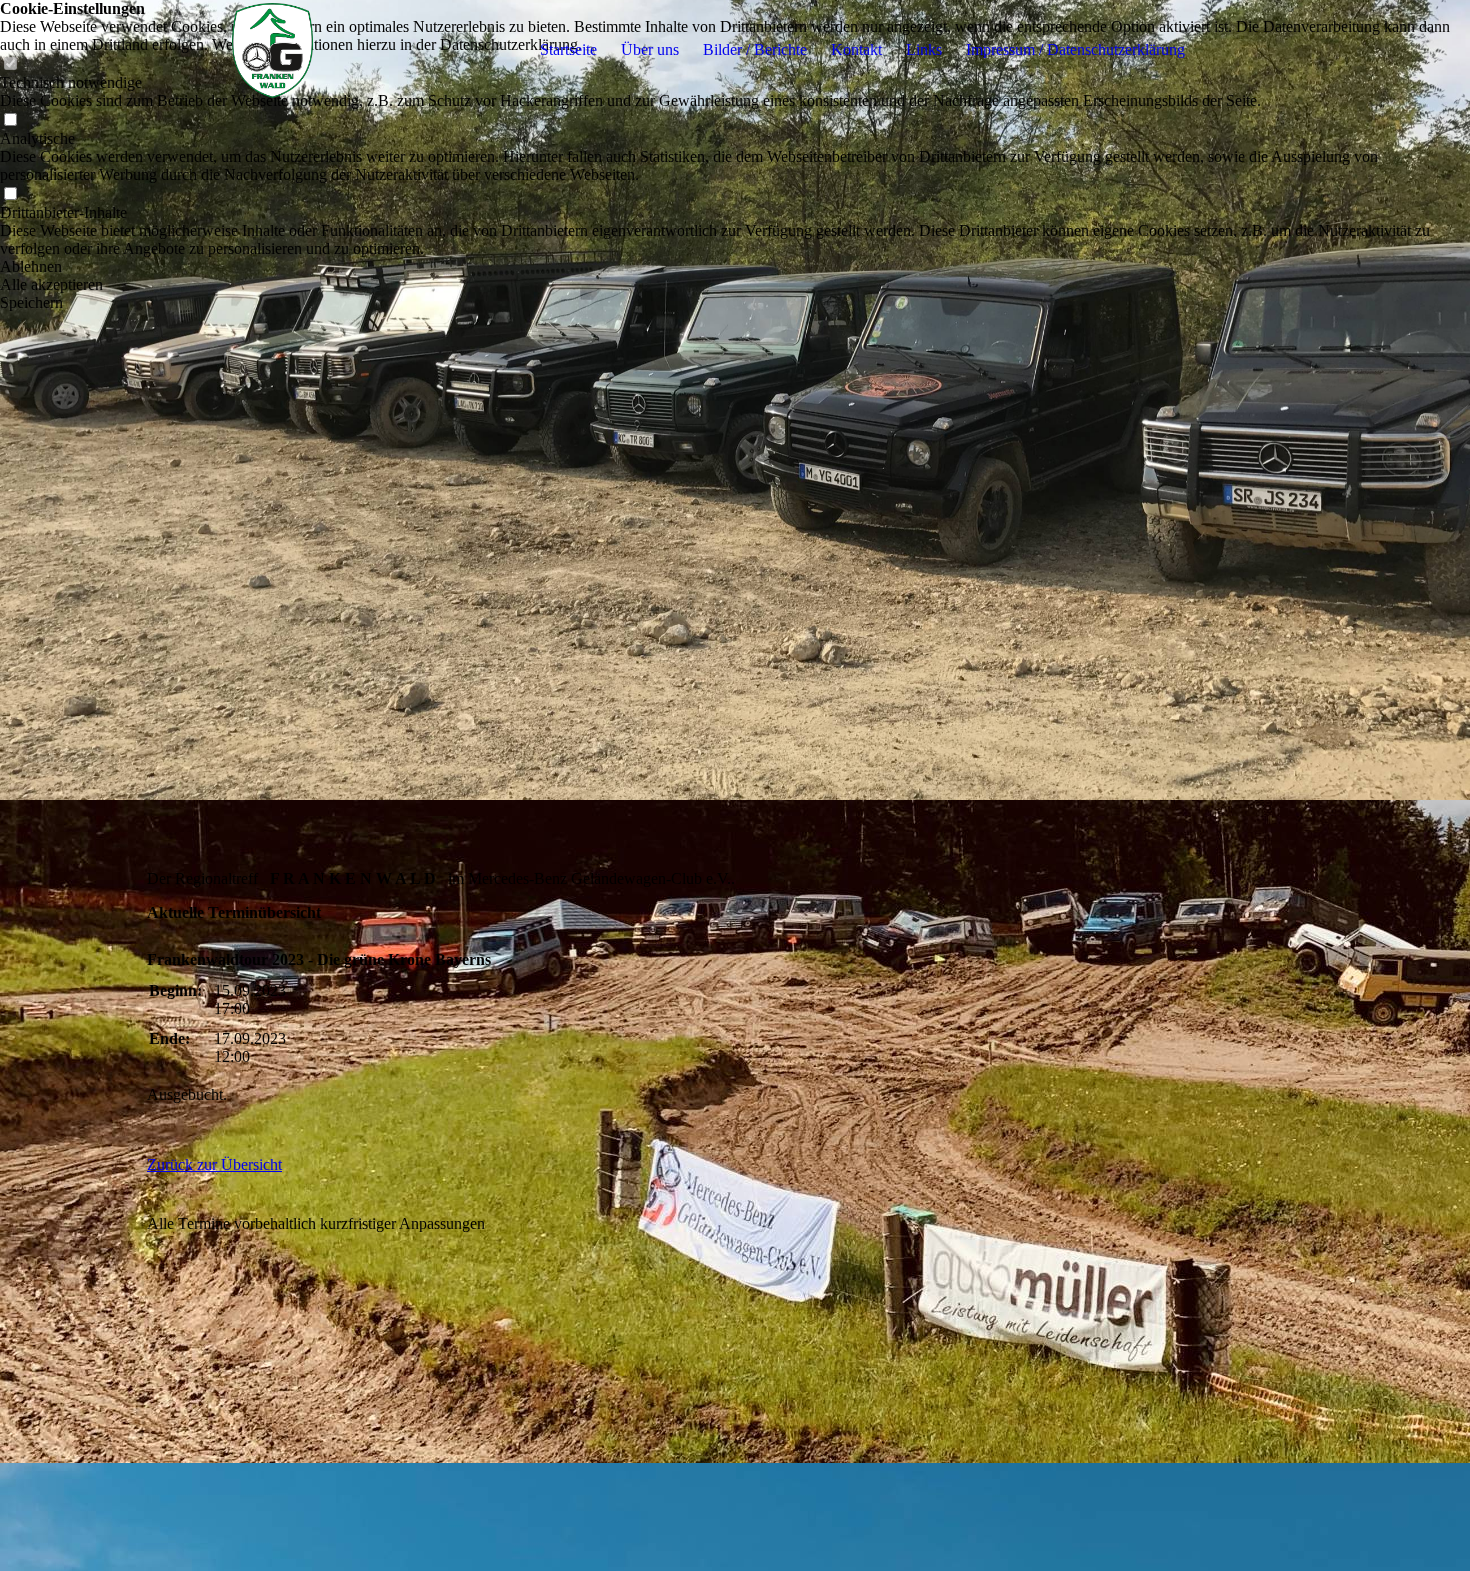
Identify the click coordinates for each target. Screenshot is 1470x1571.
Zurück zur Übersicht (214, 1164)
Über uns (650, 49)
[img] (272, 50)
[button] (735, 267)
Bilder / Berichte (755, 49)
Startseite (568, 49)
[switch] (10, 120)
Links (924, 49)
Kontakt (856, 49)
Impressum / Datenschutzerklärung (1075, 49)
